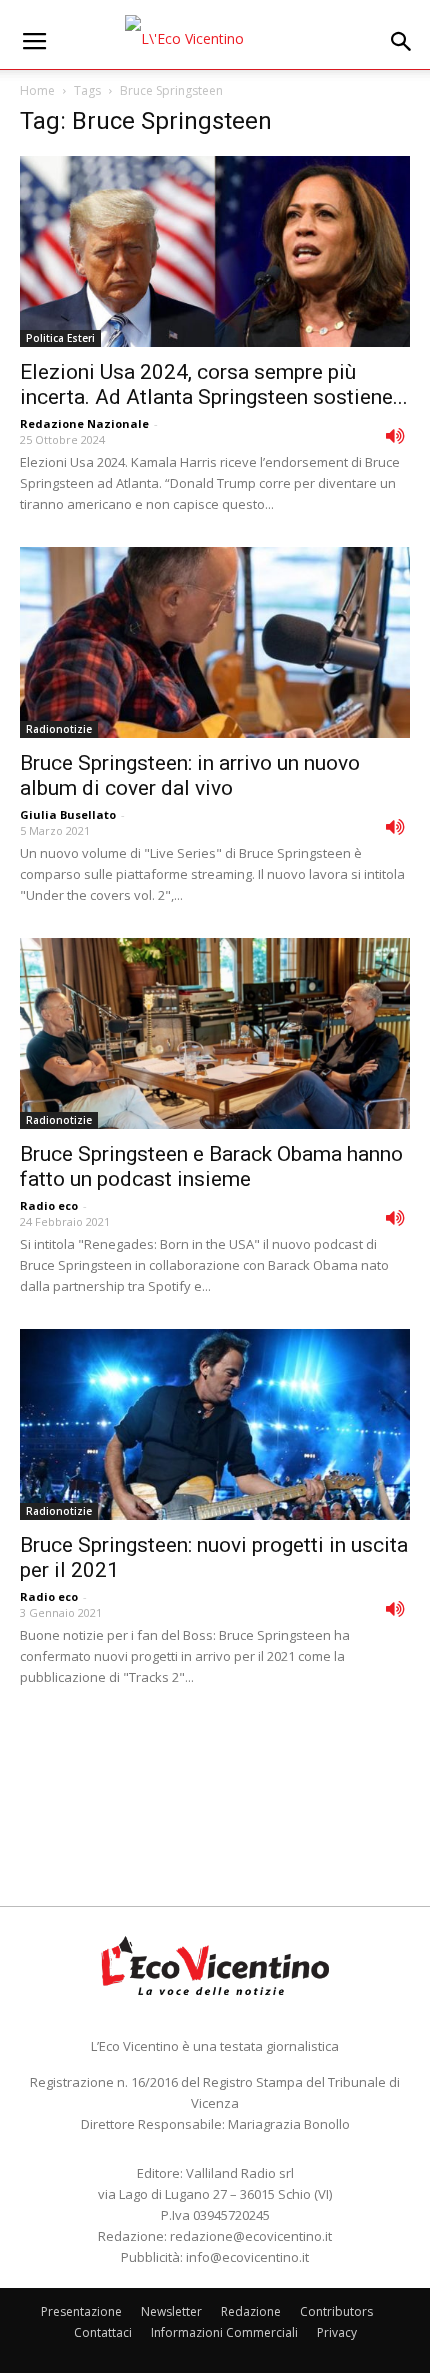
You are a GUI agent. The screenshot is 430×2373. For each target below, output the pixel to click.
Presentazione (81, 2311)
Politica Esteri (60, 338)
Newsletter (171, 2311)
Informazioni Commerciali (224, 2332)
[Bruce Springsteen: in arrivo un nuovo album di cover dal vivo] (215, 642)
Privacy (337, 2332)
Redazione (251, 2311)
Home (37, 90)
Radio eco (49, 1205)
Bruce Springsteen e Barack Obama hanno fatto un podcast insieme (211, 1166)
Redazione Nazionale (84, 423)
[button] (402, 42)
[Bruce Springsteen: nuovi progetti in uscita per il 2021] (215, 1424)
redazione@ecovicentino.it (251, 2236)
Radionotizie (59, 729)
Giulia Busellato (68, 814)
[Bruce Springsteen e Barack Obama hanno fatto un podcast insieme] (215, 1033)
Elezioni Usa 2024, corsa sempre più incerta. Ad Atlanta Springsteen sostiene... (214, 384)
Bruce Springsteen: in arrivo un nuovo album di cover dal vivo (190, 775)
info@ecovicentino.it (247, 2257)
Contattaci (103, 2332)
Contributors (336, 2311)
